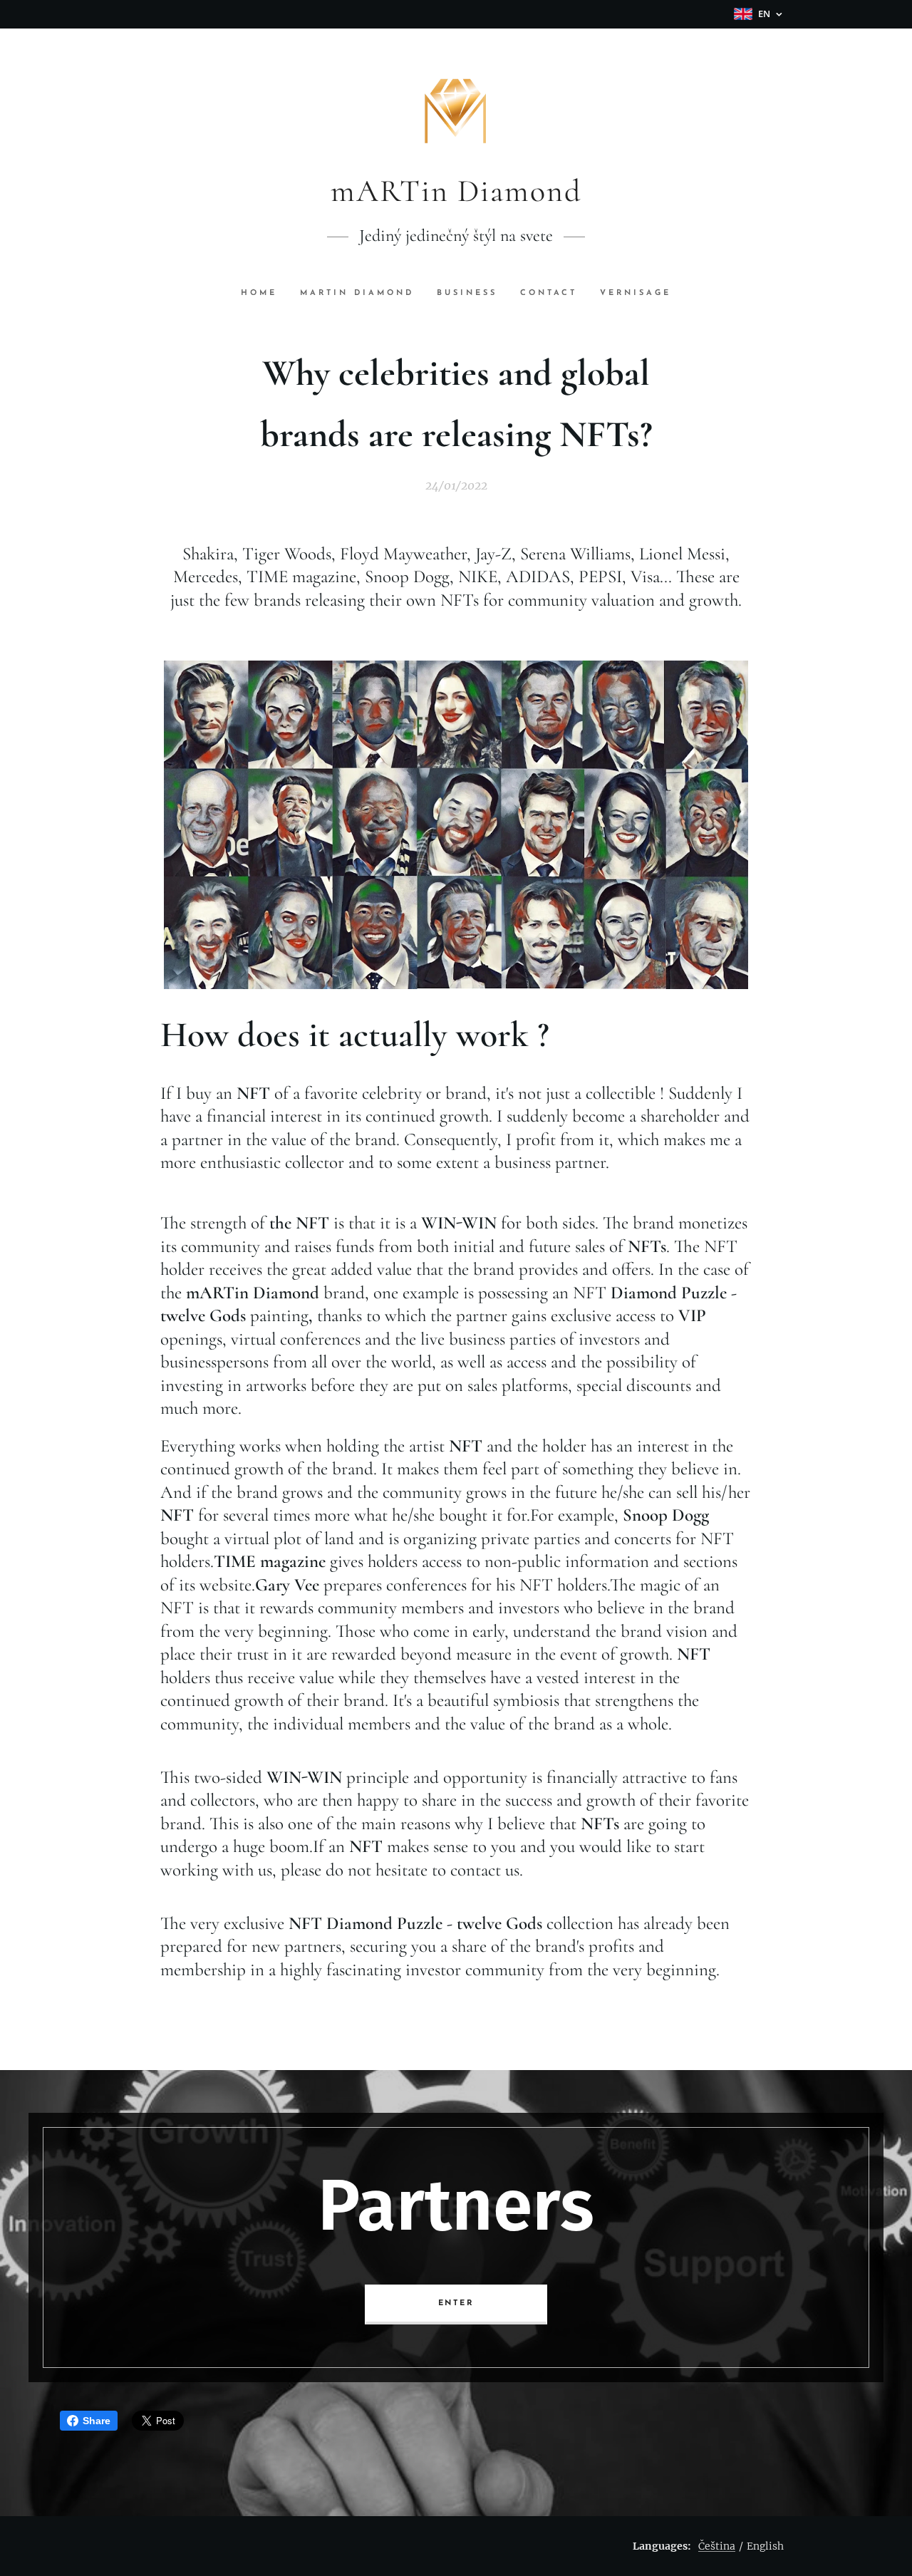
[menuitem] (265, 294)
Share (97, 2421)
